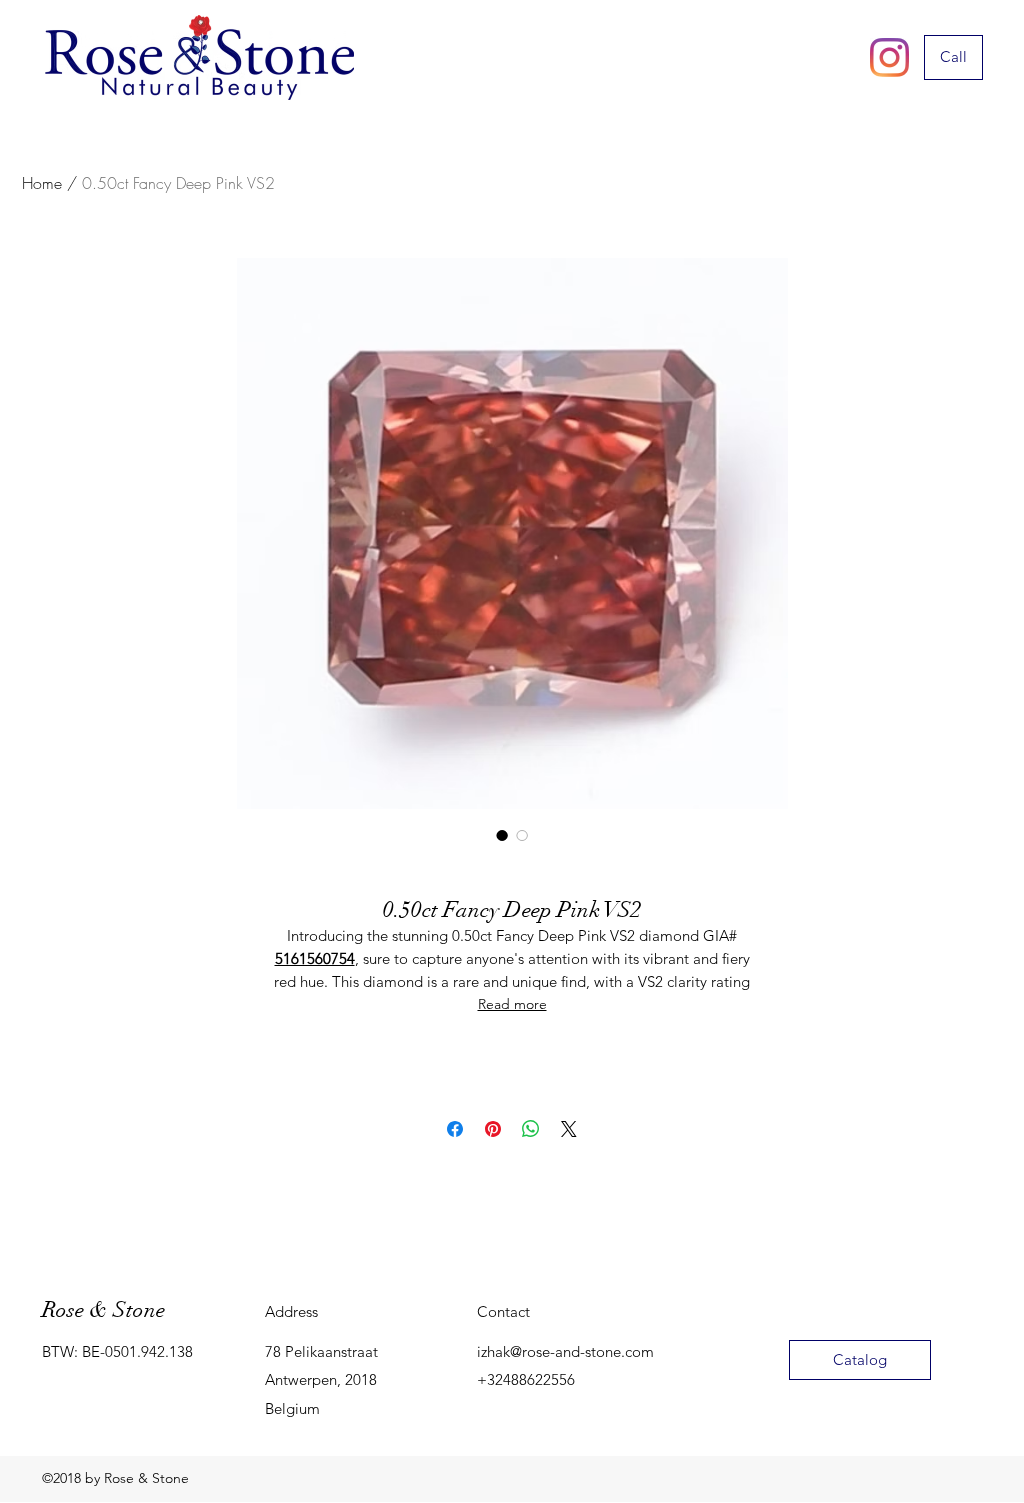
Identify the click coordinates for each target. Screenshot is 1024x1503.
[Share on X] (569, 1129)
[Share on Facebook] (455, 1129)
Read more (512, 1004)
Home (42, 183)
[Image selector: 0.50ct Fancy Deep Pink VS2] (502, 835)
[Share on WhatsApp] (531, 1129)
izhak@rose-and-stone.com (565, 1351)
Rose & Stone (103, 1309)
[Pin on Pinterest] (493, 1129)
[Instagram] (889, 57)
